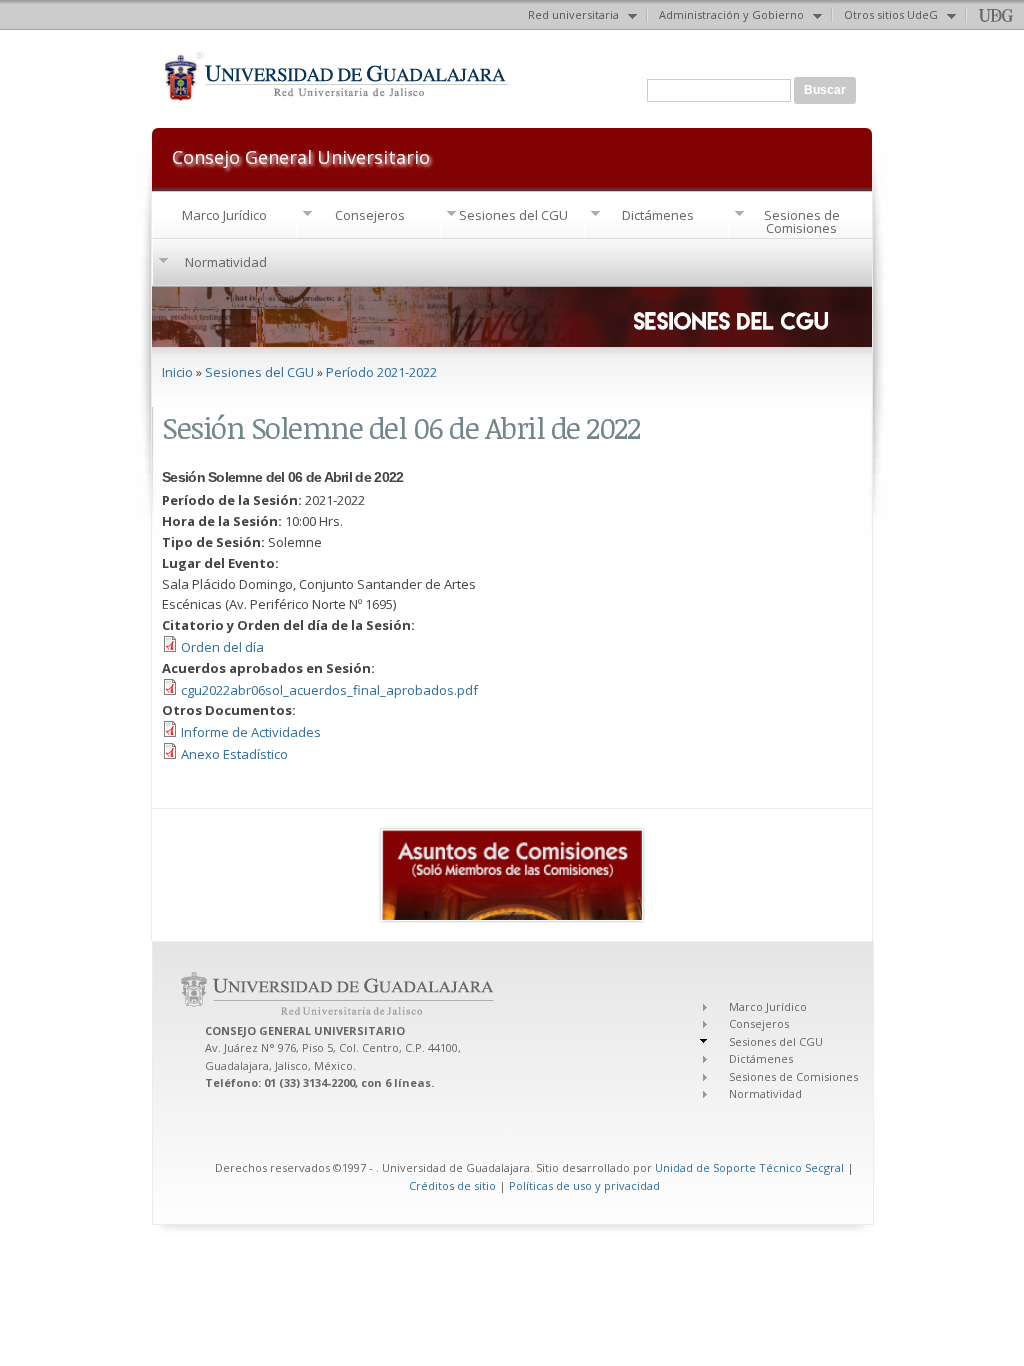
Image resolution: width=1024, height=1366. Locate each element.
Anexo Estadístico (234, 754)
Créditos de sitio (452, 1185)
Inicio (177, 372)
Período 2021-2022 (381, 372)
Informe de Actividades (251, 732)
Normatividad (226, 262)
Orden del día (222, 647)
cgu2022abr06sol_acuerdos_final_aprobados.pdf (329, 690)
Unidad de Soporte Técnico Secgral (751, 1167)
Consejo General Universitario (301, 155)
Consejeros (370, 215)
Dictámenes (658, 215)
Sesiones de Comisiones (802, 221)
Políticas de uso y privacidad (584, 1185)
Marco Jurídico (224, 215)
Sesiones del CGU (513, 215)
